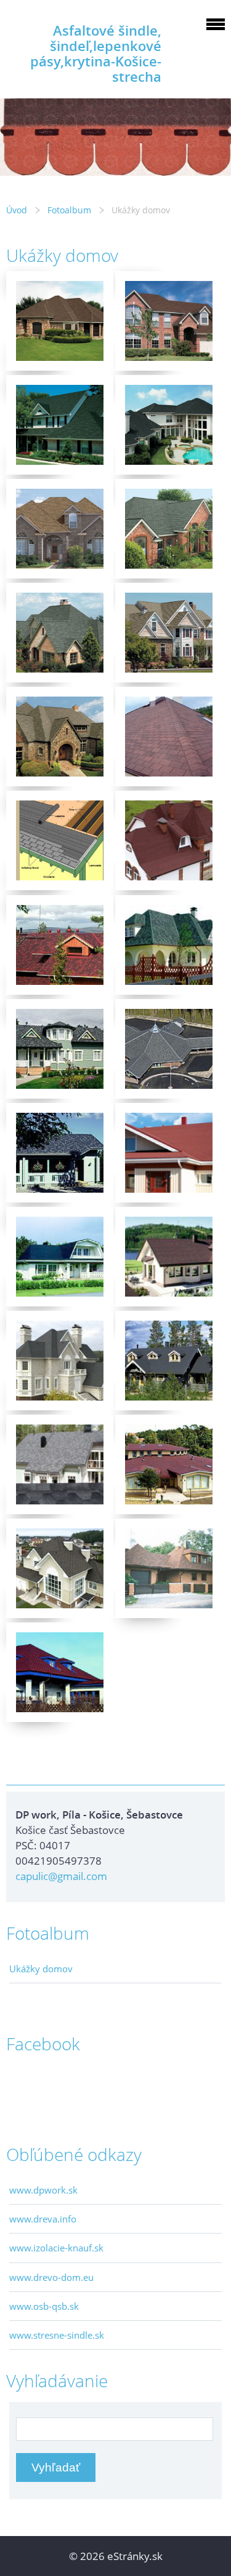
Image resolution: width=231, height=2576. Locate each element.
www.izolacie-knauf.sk (56, 2248)
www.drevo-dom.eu (51, 2277)
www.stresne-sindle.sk (57, 2335)
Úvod (17, 210)
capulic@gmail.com (61, 1876)
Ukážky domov (41, 1969)
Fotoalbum (69, 210)
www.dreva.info (43, 2219)
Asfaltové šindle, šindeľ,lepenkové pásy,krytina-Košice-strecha (96, 53)
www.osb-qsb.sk (44, 2306)
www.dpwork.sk (43, 2190)
